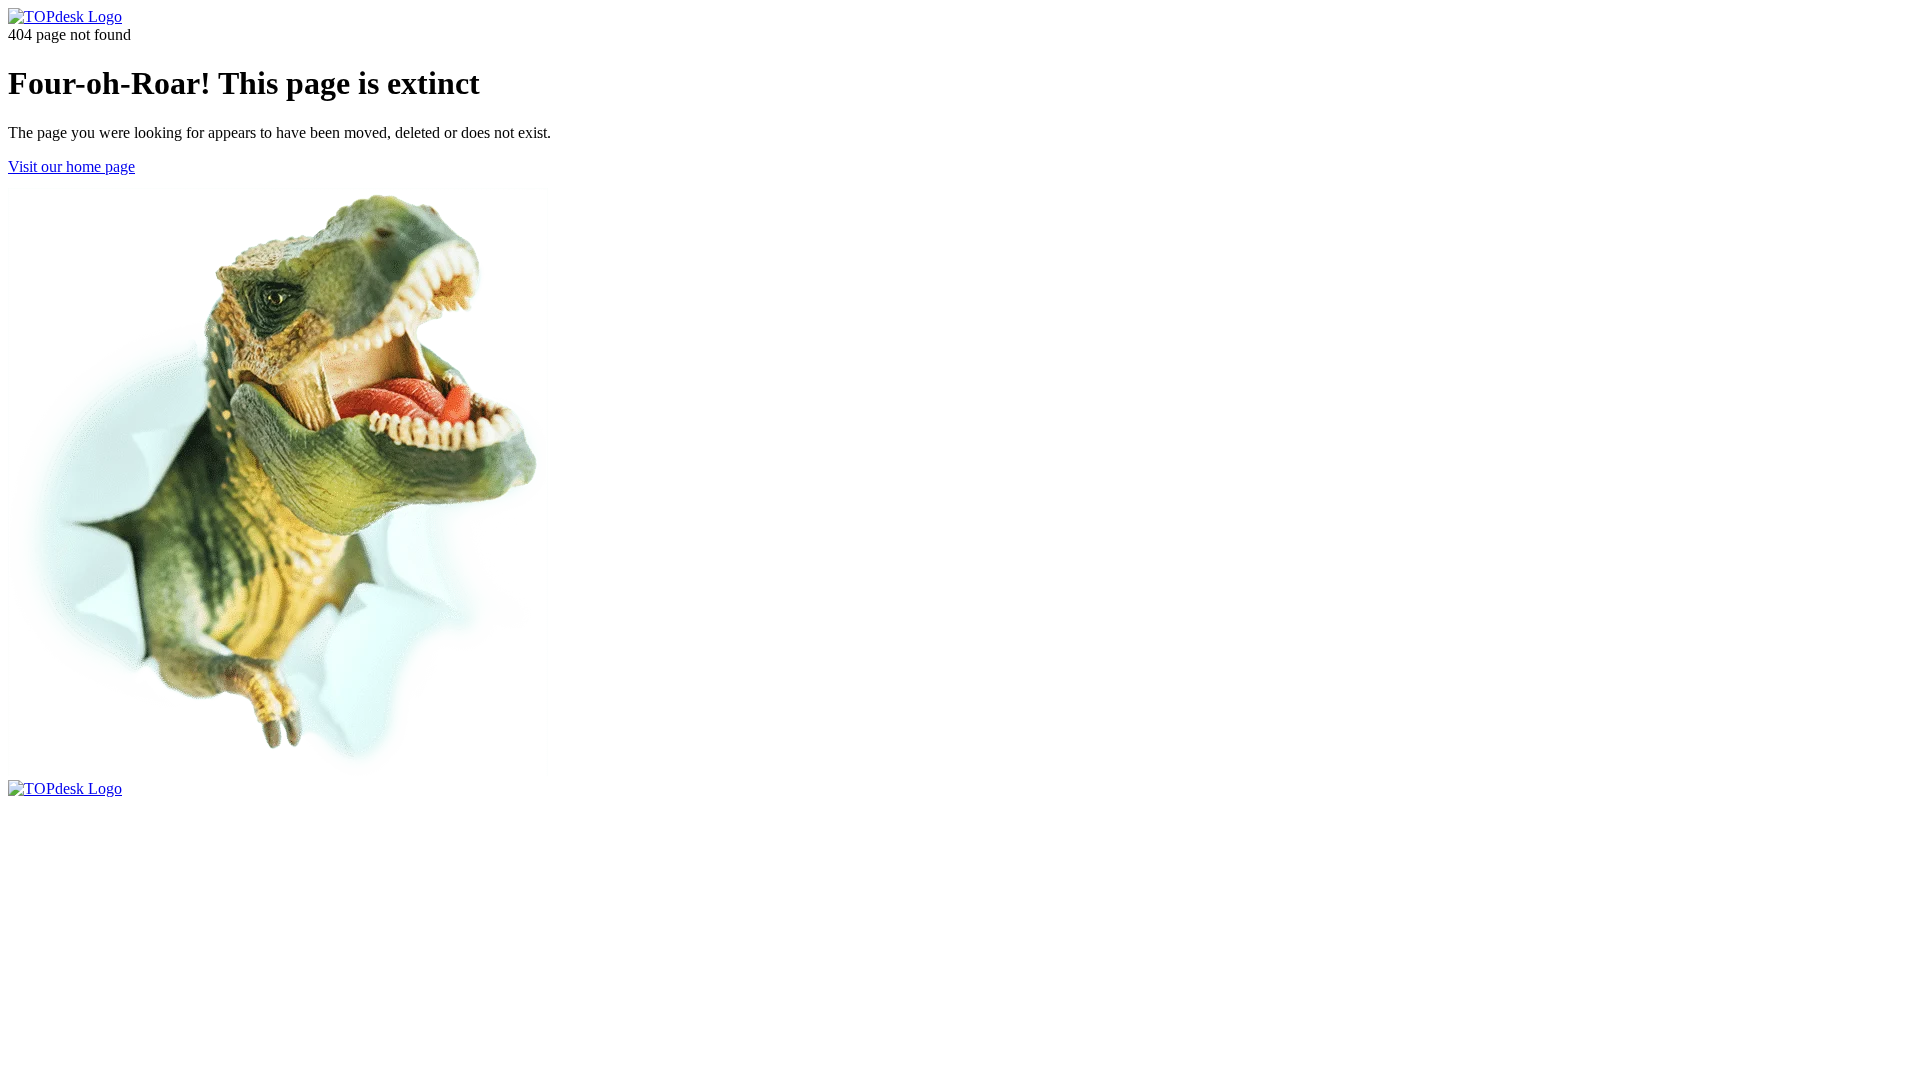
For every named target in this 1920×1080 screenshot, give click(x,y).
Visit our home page (71, 166)
